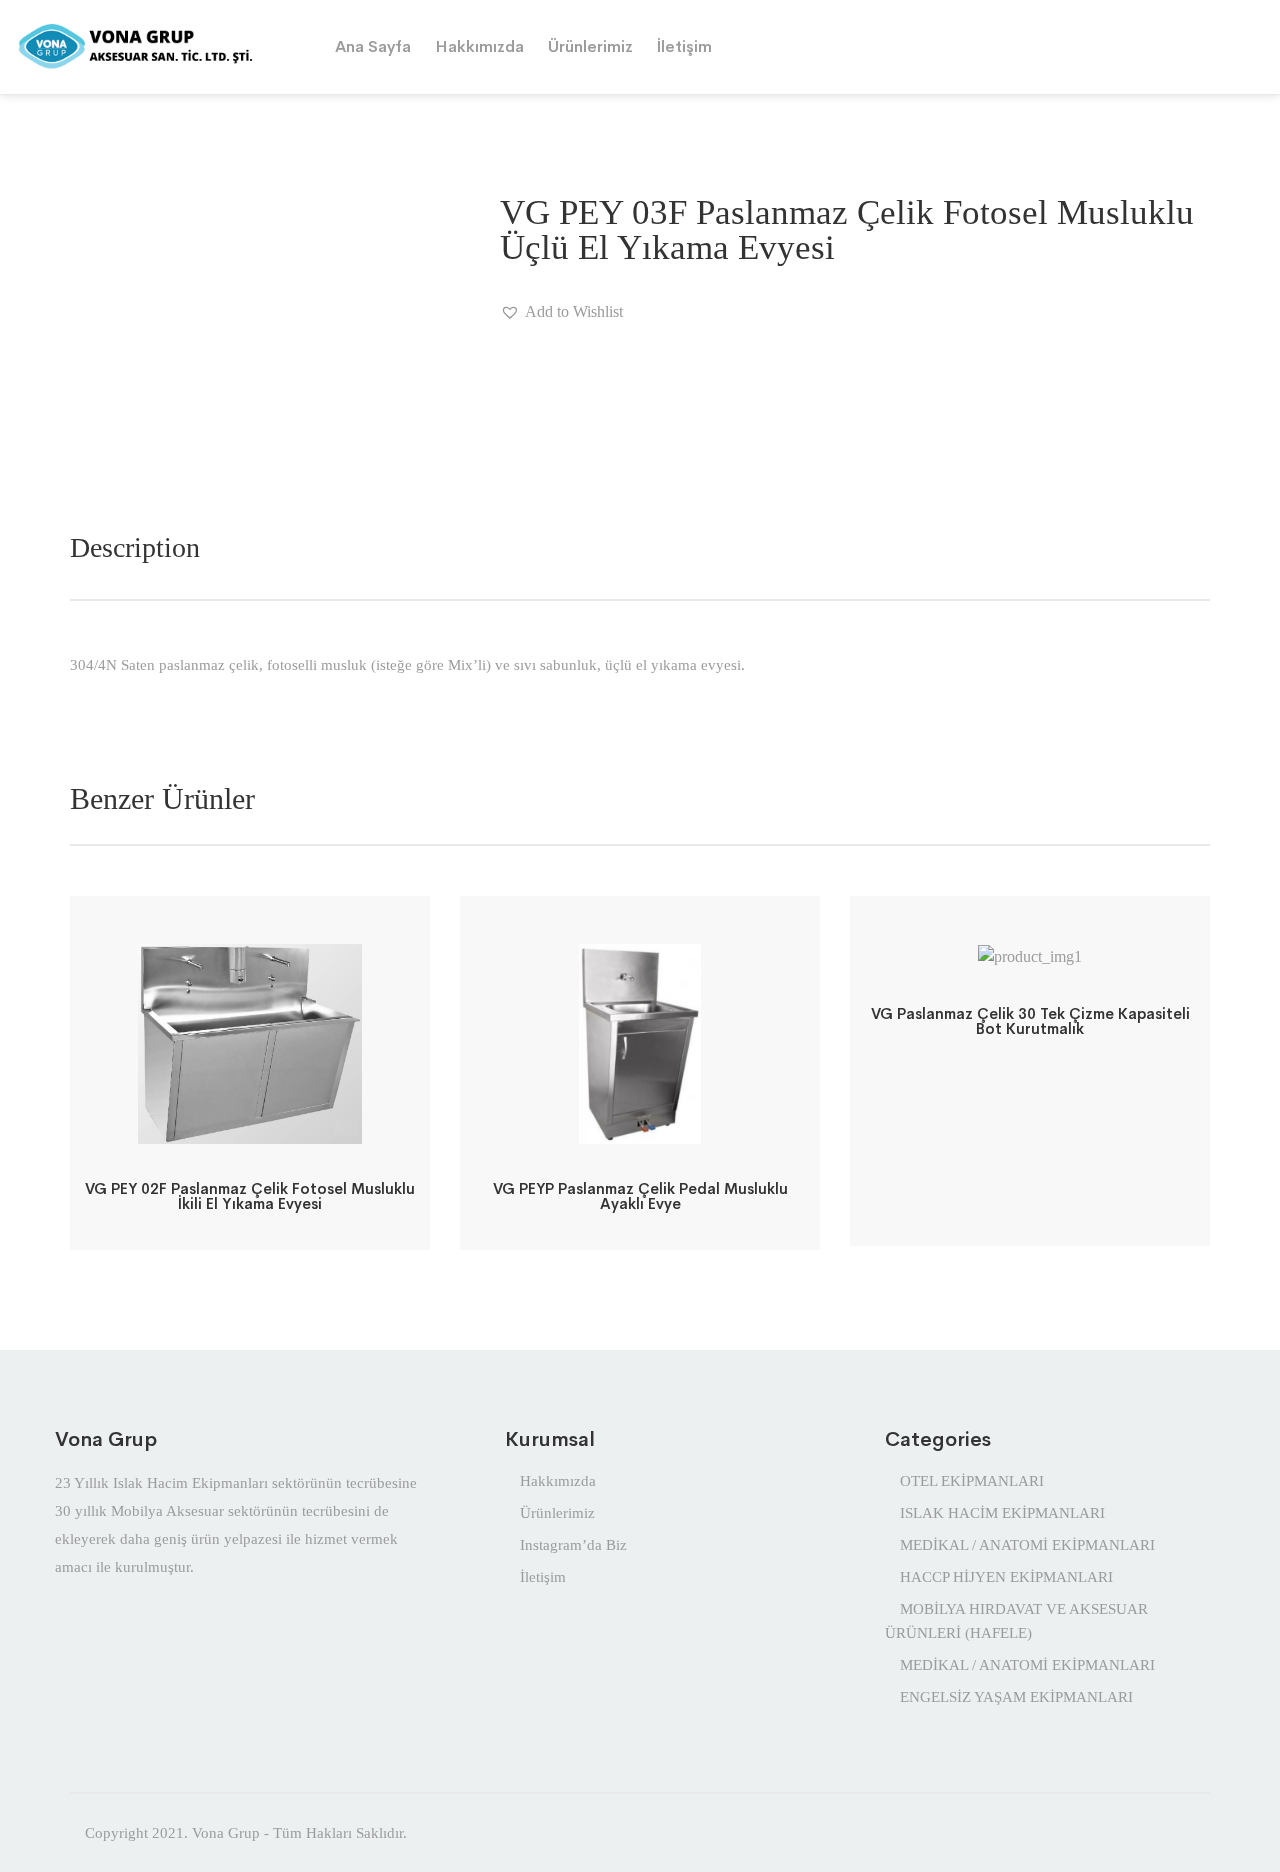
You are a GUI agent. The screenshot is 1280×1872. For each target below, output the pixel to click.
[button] (561, 312)
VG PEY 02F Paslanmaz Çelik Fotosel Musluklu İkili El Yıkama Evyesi (250, 1196)
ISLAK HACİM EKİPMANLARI (1002, 1513)
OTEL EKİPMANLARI (972, 1481)
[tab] (135, 548)
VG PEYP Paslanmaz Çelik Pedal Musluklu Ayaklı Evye (640, 1196)
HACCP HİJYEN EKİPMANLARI (1006, 1577)
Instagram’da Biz (573, 1545)
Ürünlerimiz (590, 46)
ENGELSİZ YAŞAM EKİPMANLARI (1016, 1697)
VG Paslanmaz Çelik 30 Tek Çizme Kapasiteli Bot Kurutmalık (1030, 1021)
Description (135, 547)
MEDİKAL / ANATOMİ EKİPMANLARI (1027, 1545)
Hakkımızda (479, 46)
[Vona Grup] (160, 45)
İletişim (684, 46)
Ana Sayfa (373, 46)
